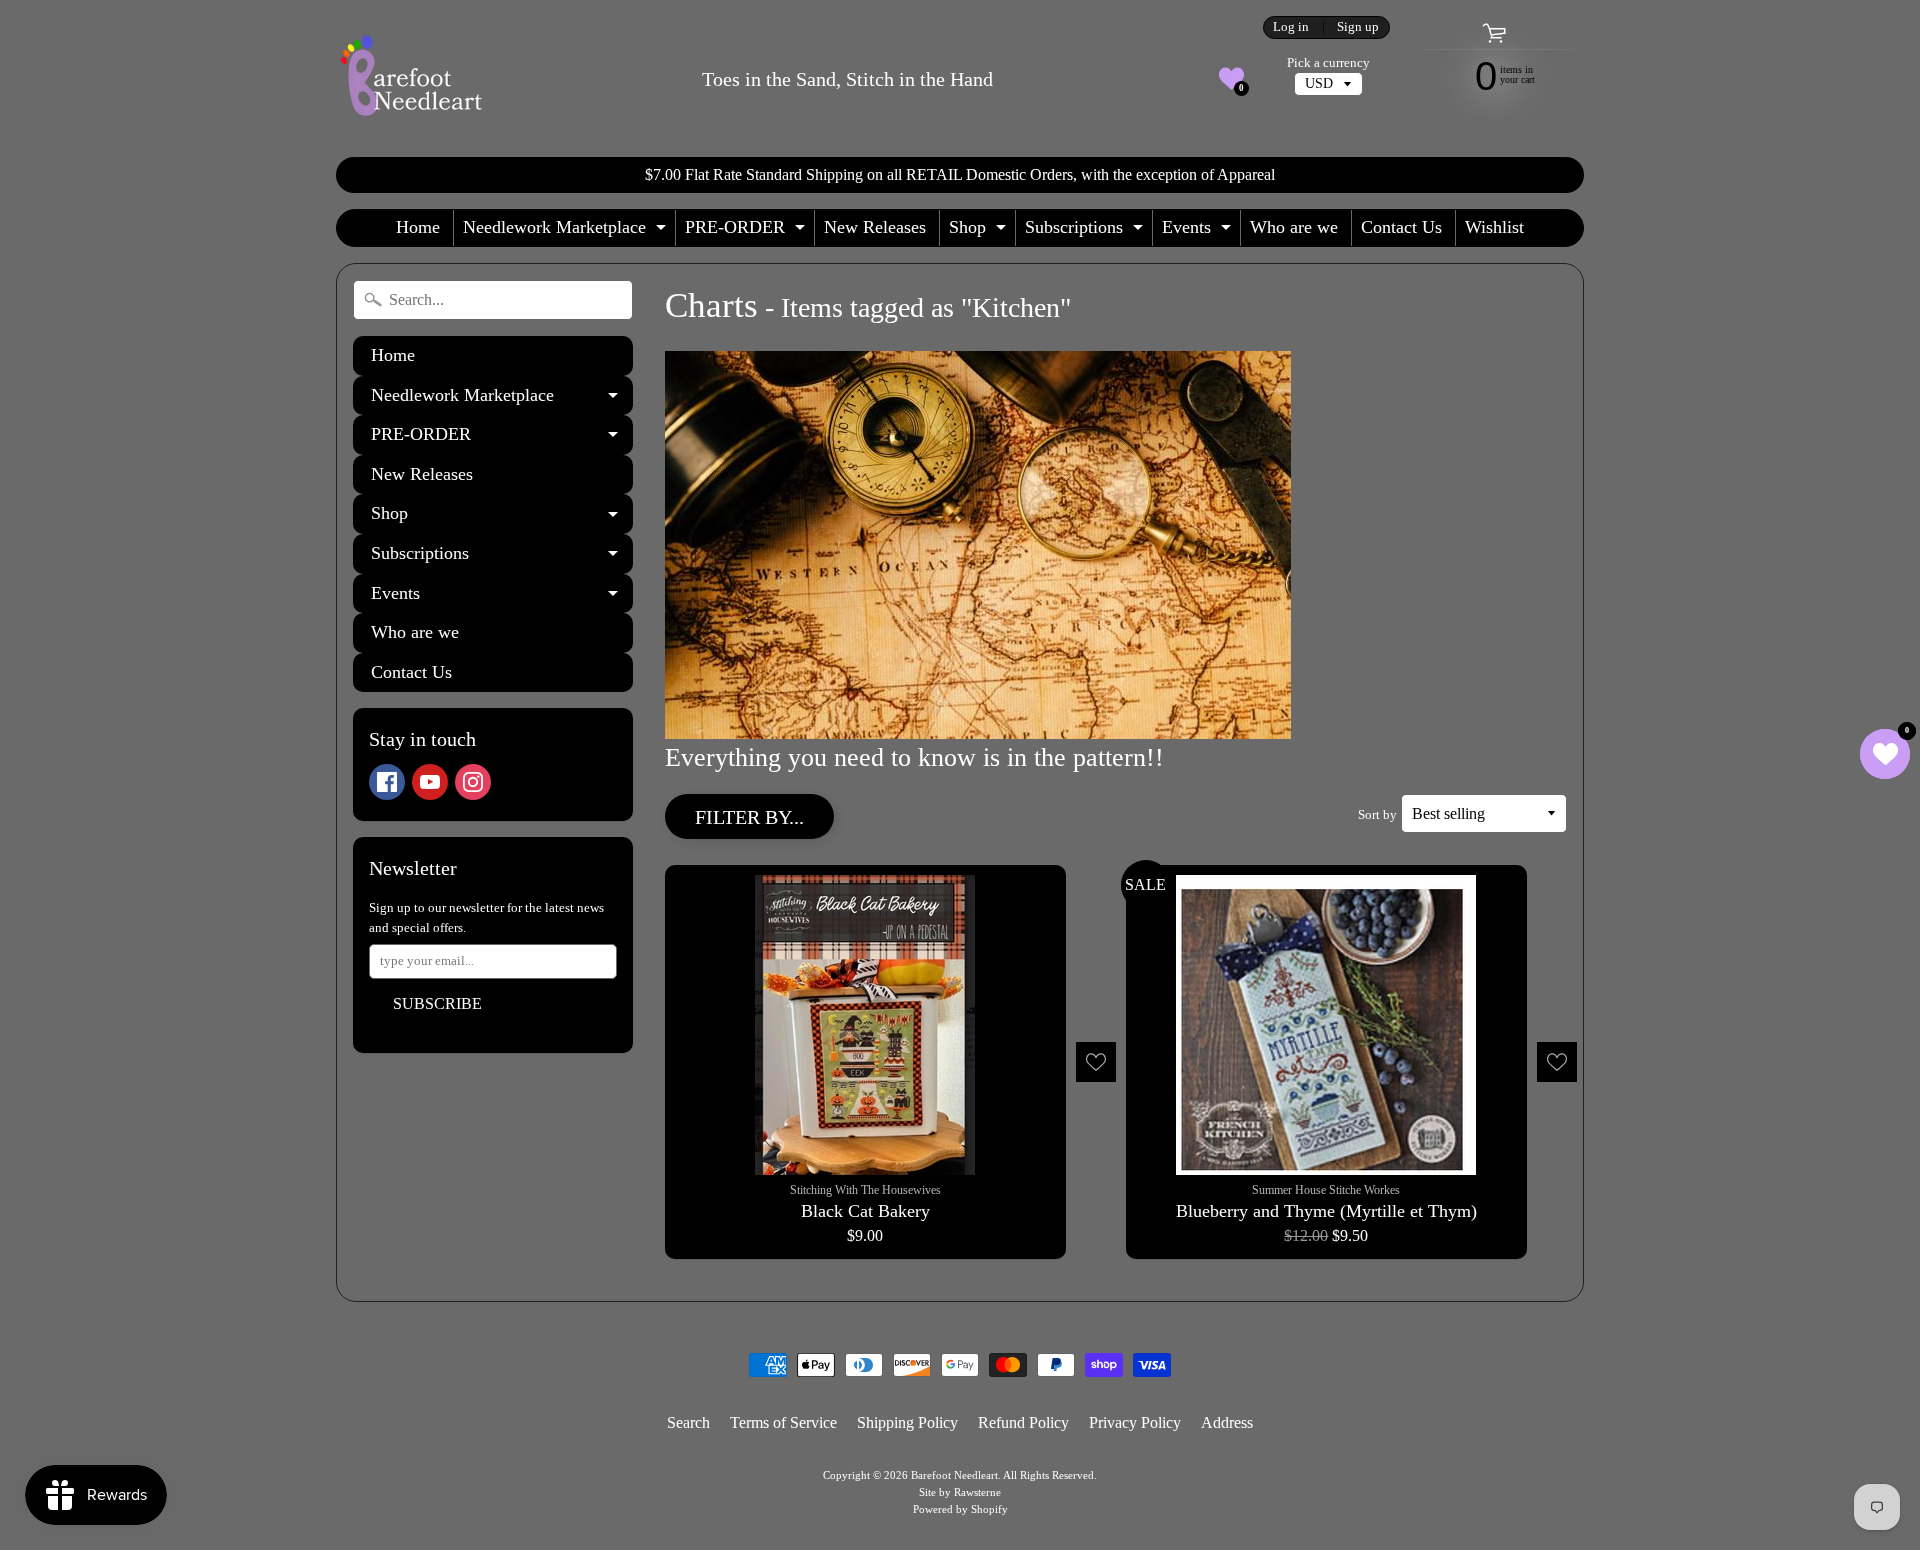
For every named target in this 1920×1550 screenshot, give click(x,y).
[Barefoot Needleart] (411, 78)
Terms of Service (783, 1422)
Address (1227, 1422)
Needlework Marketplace (567, 231)
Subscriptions (1086, 231)
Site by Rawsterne (960, 1492)
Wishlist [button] (1494, 227)
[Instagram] (473, 782)
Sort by (1377, 815)
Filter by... (749, 817)
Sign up (1358, 27)
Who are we (1294, 227)
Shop (980, 231)
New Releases (875, 227)
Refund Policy (1023, 1422)
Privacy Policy (1135, 1422)
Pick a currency (1328, 63)
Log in (1291, 27)
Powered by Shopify (960, 1509)
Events (1199, 231)
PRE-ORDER (747, 231)
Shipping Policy (907, 1422)
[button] (1231, 78)
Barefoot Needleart (954, 1475)
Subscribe (437, 1003)
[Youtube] (430, 782)
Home (418, 227)
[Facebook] (387, 782)
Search (688, 1422)
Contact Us (1401, 227)
